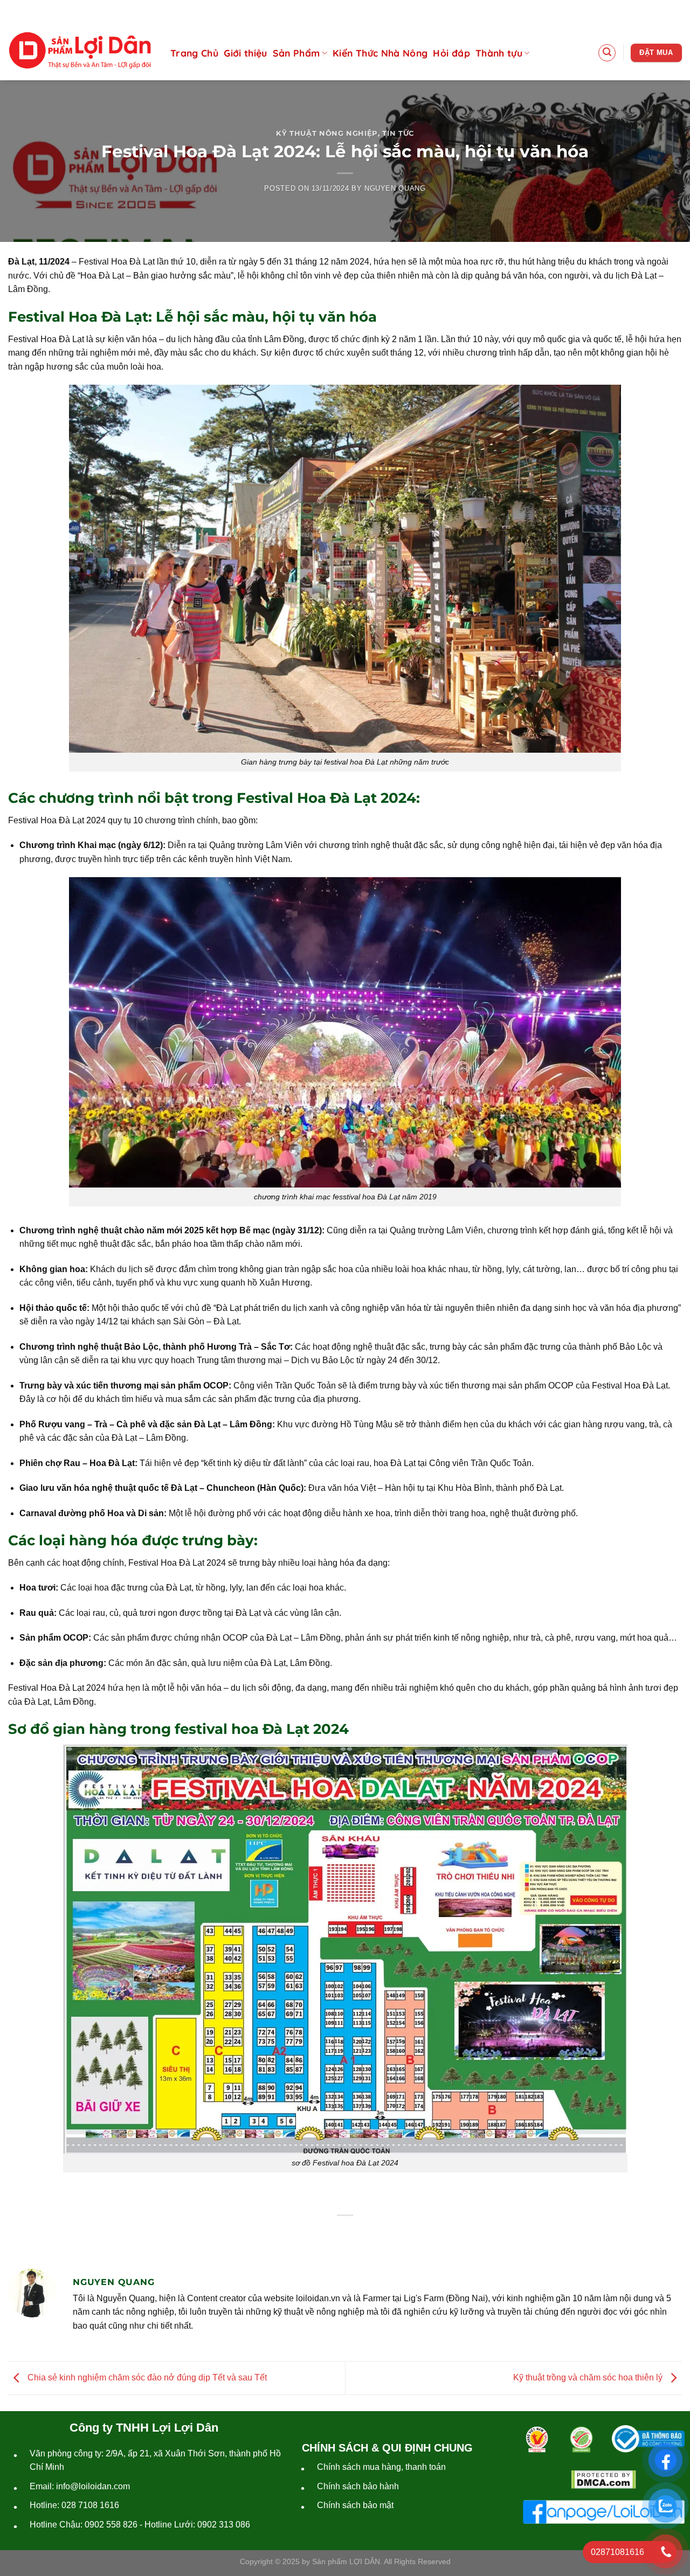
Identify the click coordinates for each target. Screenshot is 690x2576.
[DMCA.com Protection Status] (604, 2480)
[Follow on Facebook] (639, 10)
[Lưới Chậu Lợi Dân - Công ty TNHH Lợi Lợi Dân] (80, 51)
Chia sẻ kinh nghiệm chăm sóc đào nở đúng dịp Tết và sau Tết (146, 2377)
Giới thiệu (246, 53)
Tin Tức (398, 133)
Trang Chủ (194, 53)
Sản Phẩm (296, 53)
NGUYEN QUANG (395, 188)
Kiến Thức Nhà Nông (380, 53)
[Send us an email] (656, 10)
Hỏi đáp (451, 53)
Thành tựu (499, 53)
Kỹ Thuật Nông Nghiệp (327, 133)
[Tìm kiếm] (607, 53)
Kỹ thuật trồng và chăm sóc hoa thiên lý (589, 2377)
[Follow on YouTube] (674, 10)
